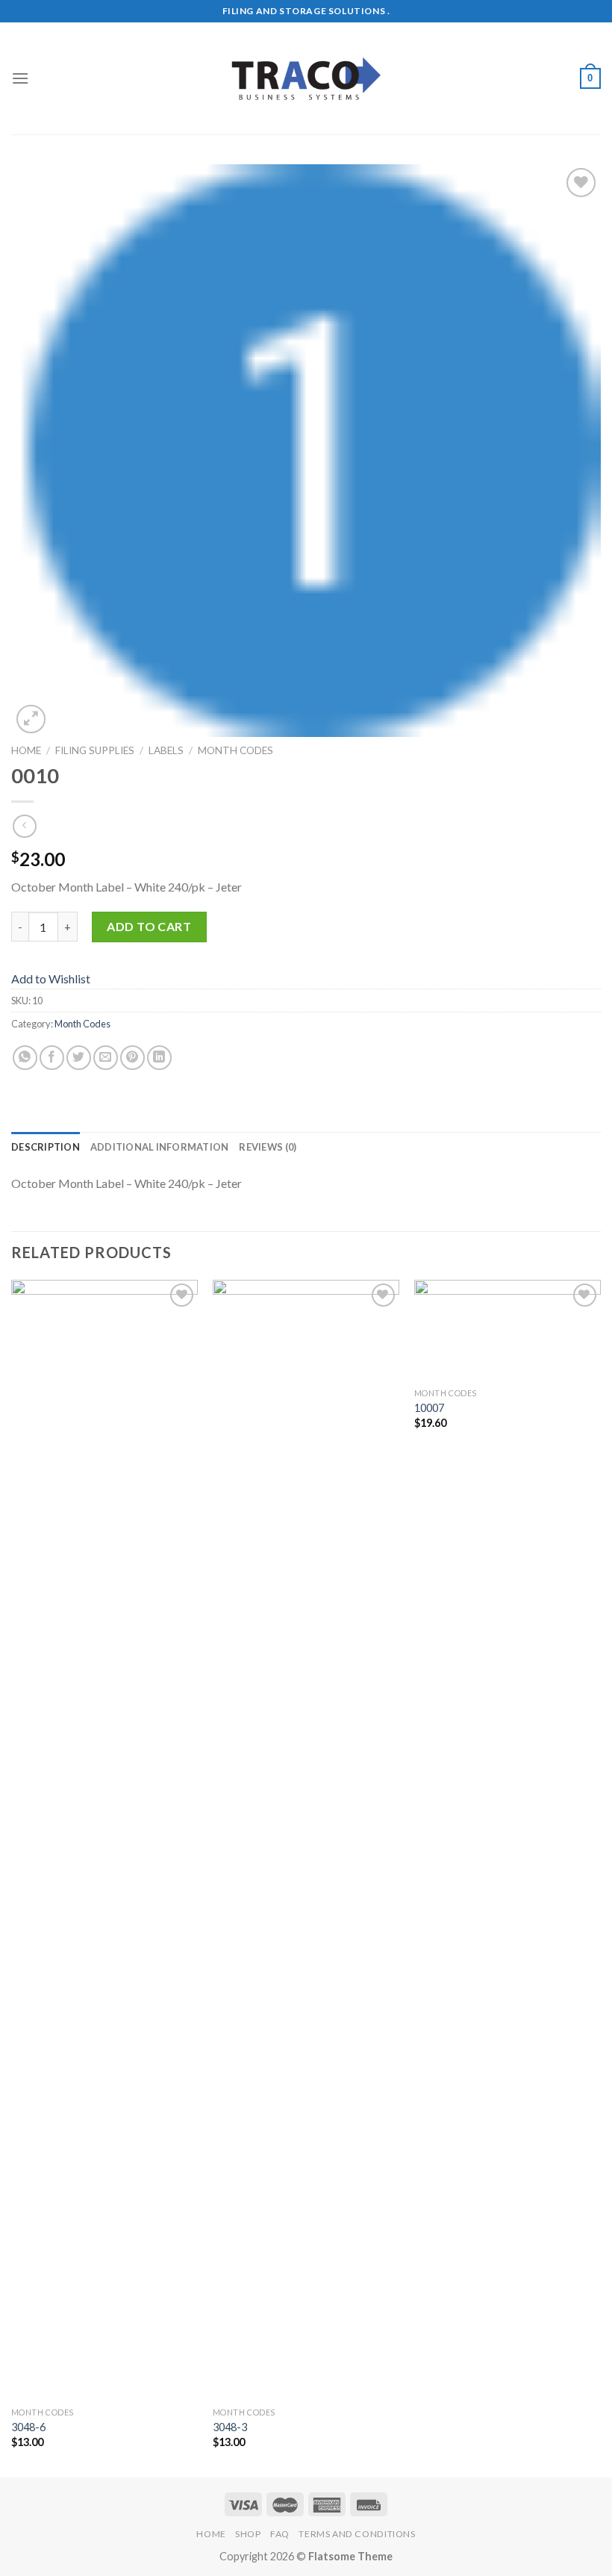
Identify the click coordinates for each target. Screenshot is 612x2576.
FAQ (280, 2534)
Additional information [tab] (160, 1147)
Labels (166, 750)
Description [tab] (46, 1147)
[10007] (508, 1330)
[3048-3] (306, 1840)
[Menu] (20, 78)
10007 (429, 1408)
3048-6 (28, 2427)
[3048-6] (104, 1840)
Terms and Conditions (357, 2534)
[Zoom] (31, 719)
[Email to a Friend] (106, 1058)
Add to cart (149, 926)
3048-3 (230, 2427)
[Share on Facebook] (52, 1058)
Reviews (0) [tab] (268, 1147)
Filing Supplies (95, 750)
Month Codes (235, 750)
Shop (248, 2534)
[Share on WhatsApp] (25, 1058)
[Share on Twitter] (79, 1058)
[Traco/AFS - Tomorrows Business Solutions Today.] (306, 79)
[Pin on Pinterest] (132, 1058)
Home (26, 750)
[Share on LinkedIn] (159, 1058)
